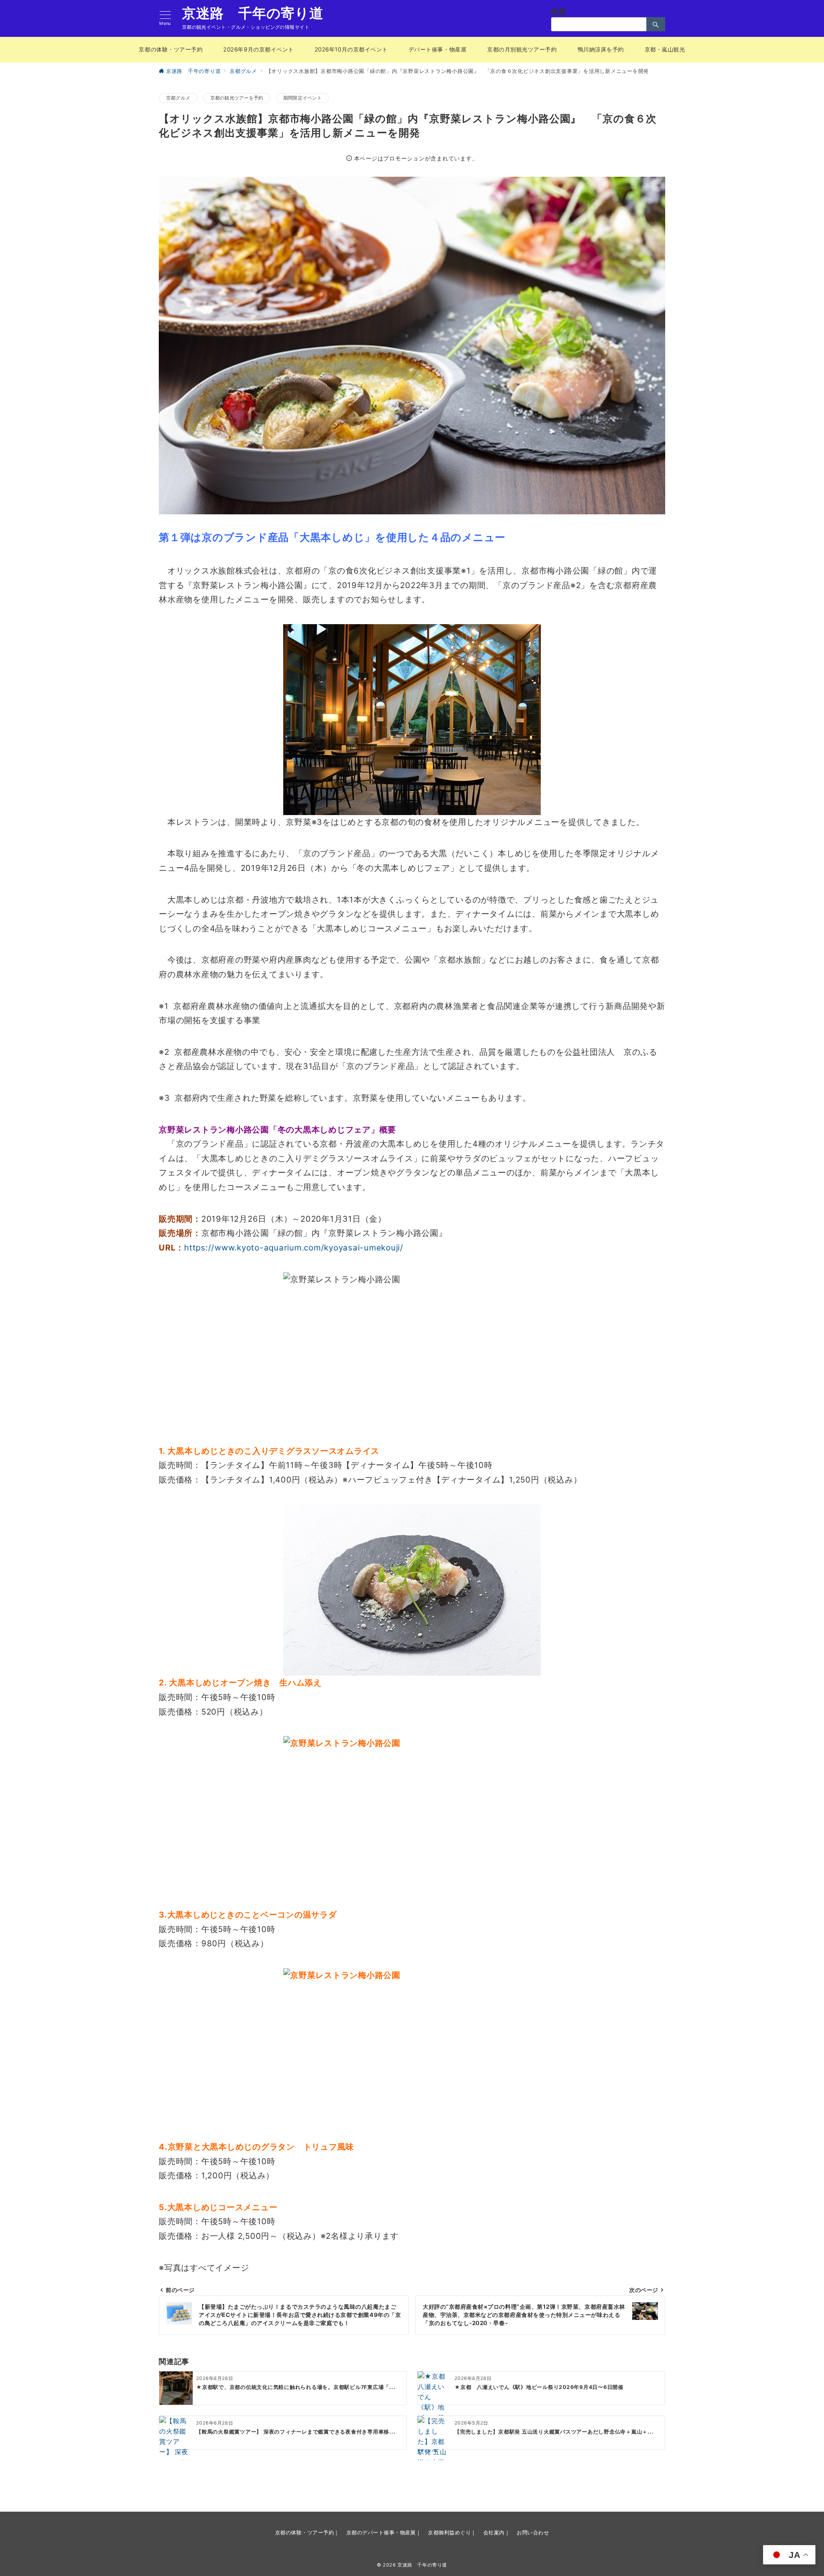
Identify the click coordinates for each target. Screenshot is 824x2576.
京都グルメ (178, 98)
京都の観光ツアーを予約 (237, 98)
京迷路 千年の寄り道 (253, 13)
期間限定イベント (303, 98)
